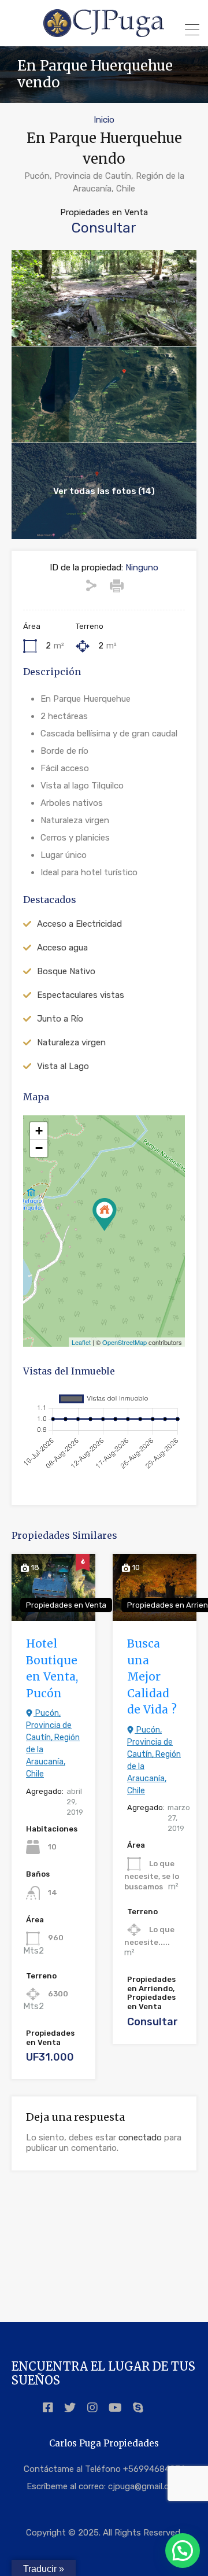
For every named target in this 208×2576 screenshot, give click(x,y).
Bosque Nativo (66, 971)
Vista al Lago (63, 1066)
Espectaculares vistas (81, 995)
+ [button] (39, 1131)
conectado (140, 2138)
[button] (183, 2551)
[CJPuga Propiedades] (104, 32)
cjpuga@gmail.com (145, 2486)
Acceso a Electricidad (79, 924)
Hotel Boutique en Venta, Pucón (52, 1668)
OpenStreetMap (125, 1342)
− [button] (39, 1148)
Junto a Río (60, 1019)
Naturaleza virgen (71, 1042)
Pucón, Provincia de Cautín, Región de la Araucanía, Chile (53, 1744)
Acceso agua (62, 948)
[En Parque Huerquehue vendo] (105, 1215)
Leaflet (81, 1342)
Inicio (104, 120)
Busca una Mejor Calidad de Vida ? (152, 1676)
